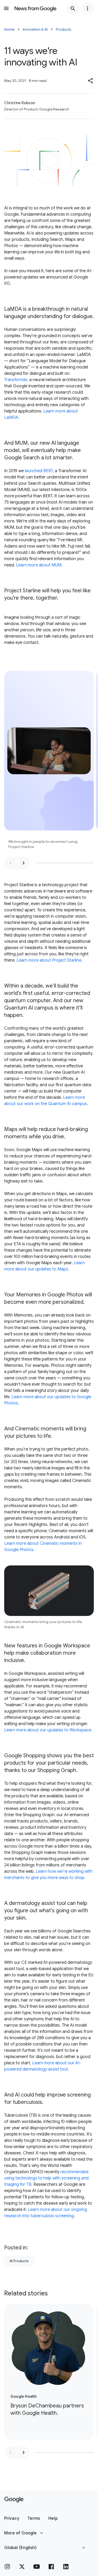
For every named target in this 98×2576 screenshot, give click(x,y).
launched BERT (39, 471)
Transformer (16, 380)
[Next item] (24, 863)
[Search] (73, 8)
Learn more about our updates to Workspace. (48, 1730)
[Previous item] (10, 863)
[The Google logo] (14, 2500)
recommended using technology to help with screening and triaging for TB (46, 2178)
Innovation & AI (35, 29)
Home (9, 29)
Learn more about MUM (39, 565)
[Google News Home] (36, 8)
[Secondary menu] (88, 8)
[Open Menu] (6, 8)
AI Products (19, 2261)
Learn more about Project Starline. (49, 960)
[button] (91, 81)
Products (64, 29)
